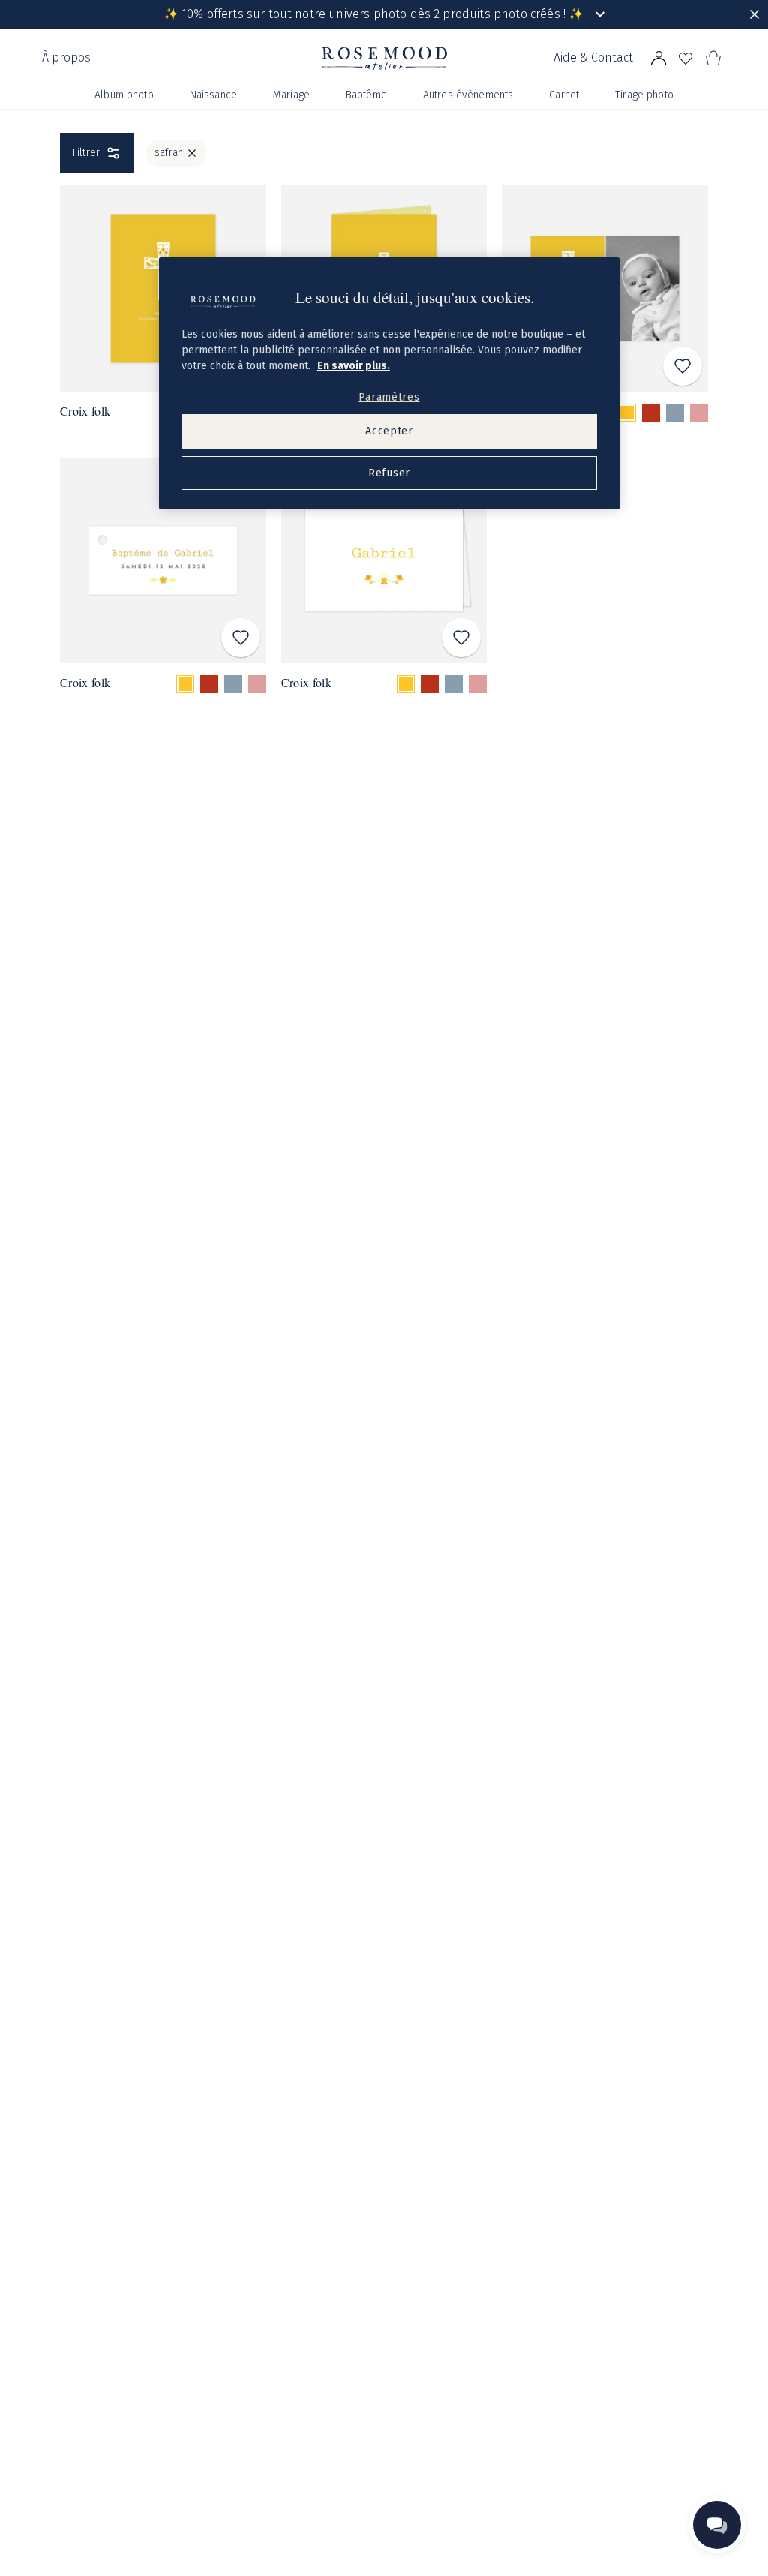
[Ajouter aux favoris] (682, 366)
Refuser (389, 473)
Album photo (124, 95)
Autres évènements (468, 95)
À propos (66, 57)
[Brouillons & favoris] (685, 59)
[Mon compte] (658, 59)
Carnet (564, 95)
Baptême (366, 95)
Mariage (291, 95)
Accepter (389, 431)
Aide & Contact (593, 57)
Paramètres (389, 397)
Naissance (213, 95)
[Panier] (712, 59)
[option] (627, 413)
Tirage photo (644, 95)
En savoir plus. (354, 366)
